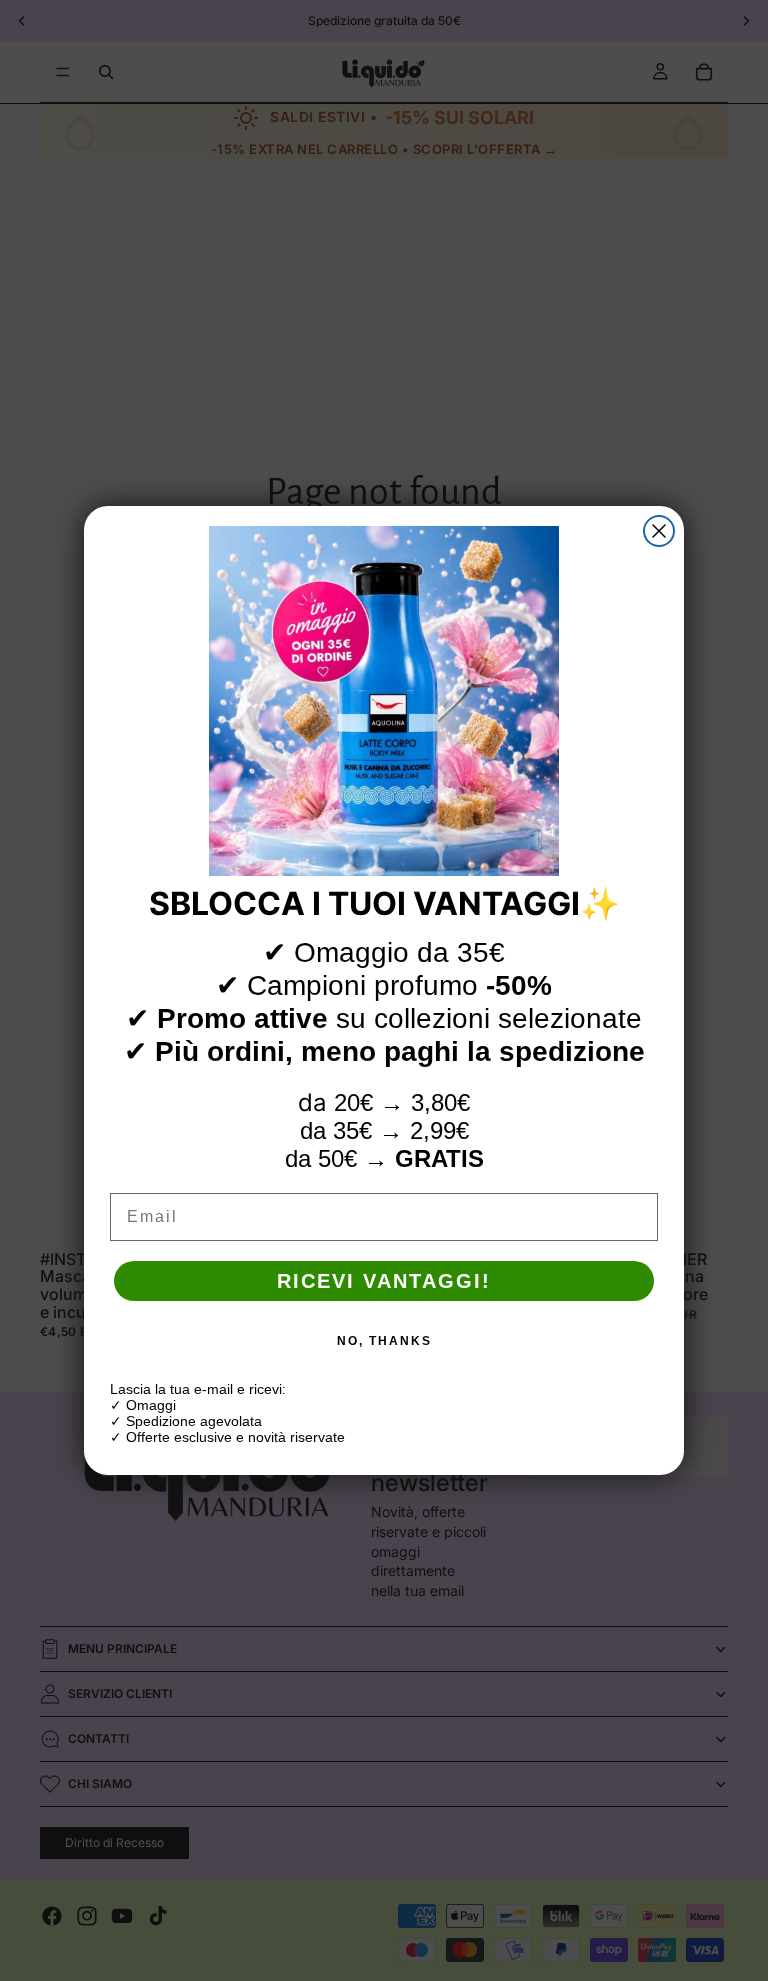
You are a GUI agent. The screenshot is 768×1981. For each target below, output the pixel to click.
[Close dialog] (659, 531)
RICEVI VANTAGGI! (384, 1281)
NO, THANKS (384, 1341)
